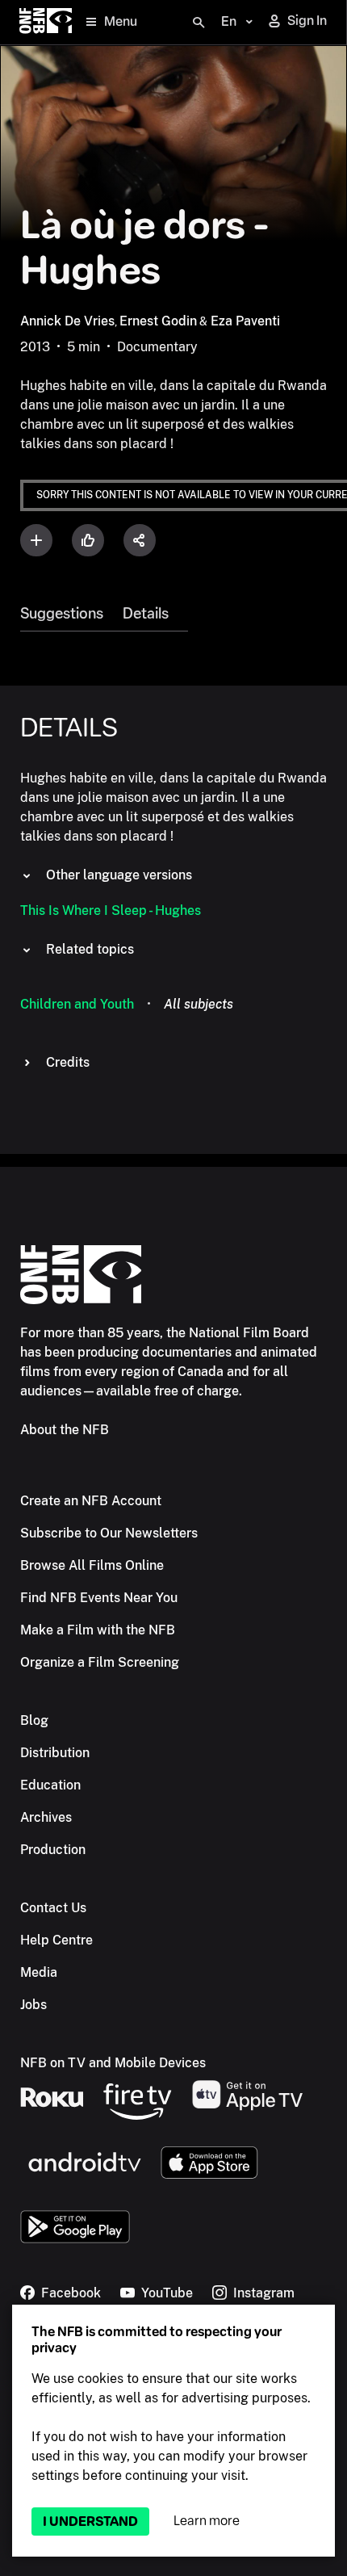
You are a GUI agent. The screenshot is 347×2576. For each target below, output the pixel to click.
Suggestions (62, 614)
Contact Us (53, 1908)
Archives (46, 1817)
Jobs (33, 2005)
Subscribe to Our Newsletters (109, 1533)
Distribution (55, 1753)
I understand (90, 2521)
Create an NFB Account (91, 1501)
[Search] (199, 23)
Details (146, 614)
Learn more (207, 2521)
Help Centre (56, 1940)
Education (50, 1785)
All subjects (199, 1004)
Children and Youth (77, 1004)
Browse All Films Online (92, 1565)
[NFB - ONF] (46, 22)
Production (53, 1850)
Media (39, 1972)
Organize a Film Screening (100, 1662)
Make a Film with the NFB (98, 1630)
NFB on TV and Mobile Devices (113, 2063)
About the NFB (65, 1430)
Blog (34, 1720)
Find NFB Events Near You (99, 1598)
